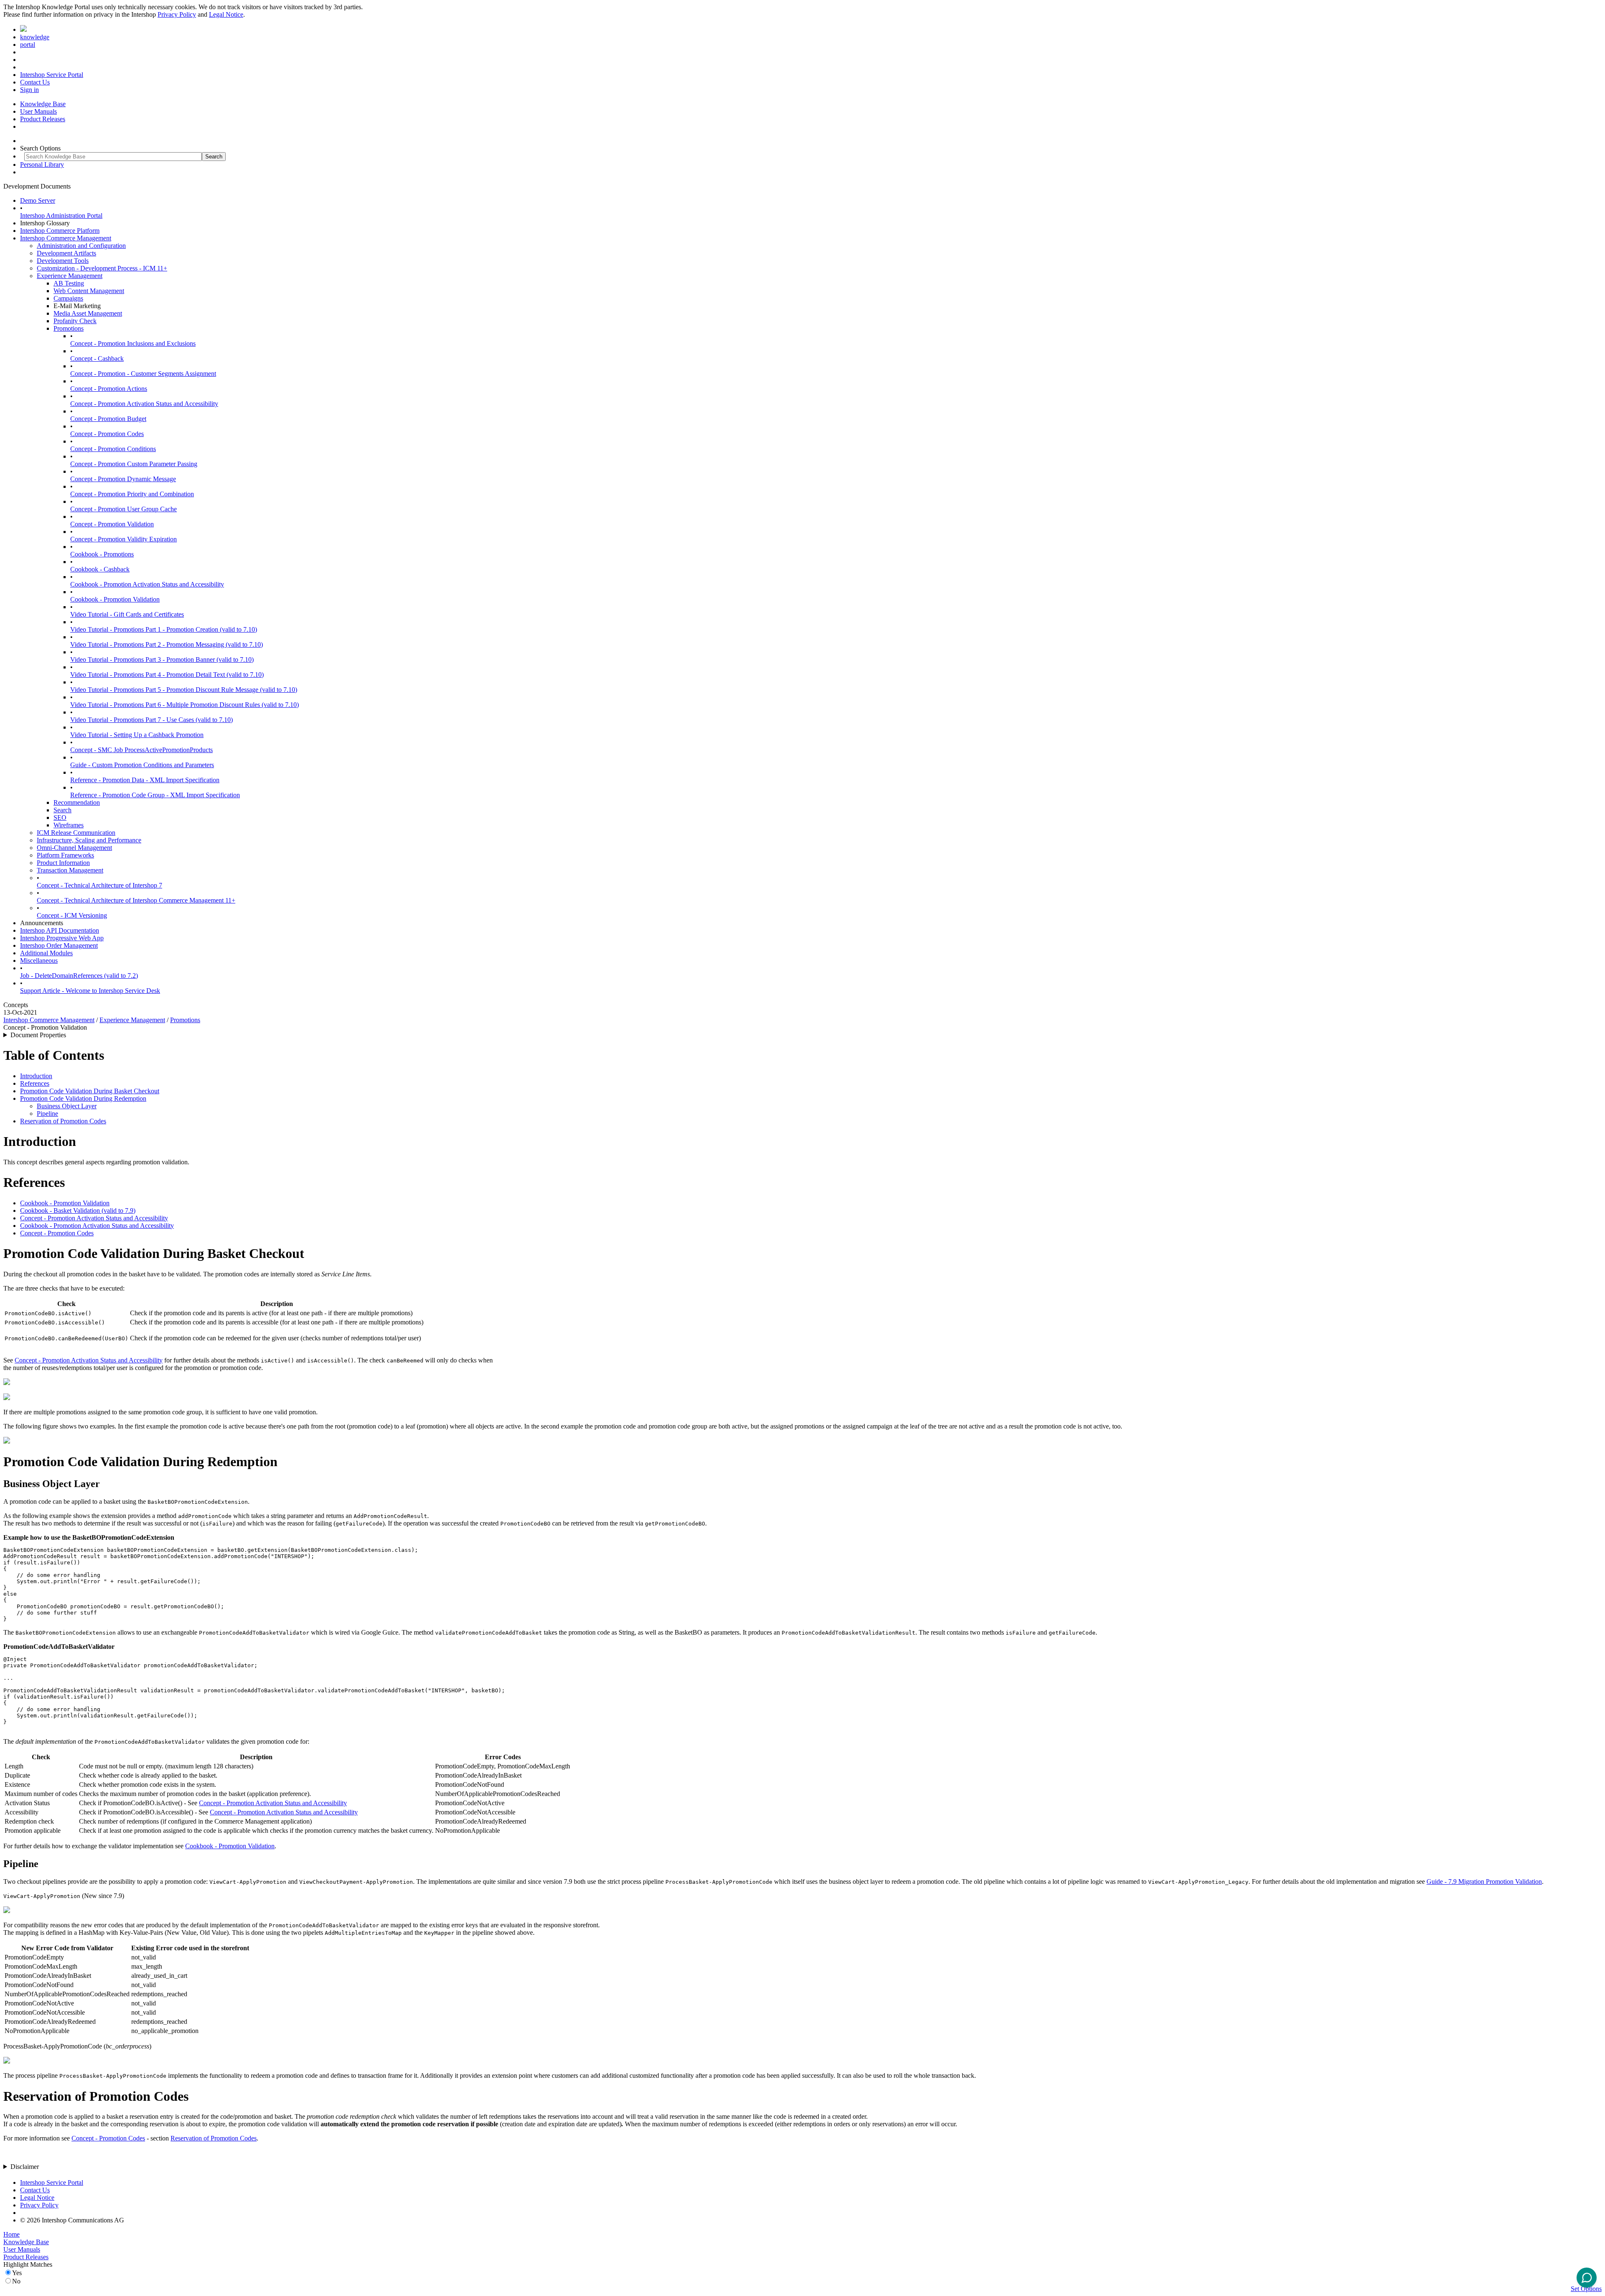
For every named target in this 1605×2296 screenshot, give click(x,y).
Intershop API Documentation (60, 930)
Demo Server (38, 200)
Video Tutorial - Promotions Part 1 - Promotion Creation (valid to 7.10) (164, 629)
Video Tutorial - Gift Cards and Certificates (127, 614)
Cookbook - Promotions (102, 554)
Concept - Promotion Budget (108, 419)
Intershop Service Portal (52, 75)
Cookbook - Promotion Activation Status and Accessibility (147, 584)
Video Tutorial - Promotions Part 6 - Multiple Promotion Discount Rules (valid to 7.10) (185, 705)
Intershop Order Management (59, 945)
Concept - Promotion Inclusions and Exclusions (133, 343)
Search (62, 810)
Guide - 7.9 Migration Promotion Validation (1484, 1881)
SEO (60, 818)
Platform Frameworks (65, 855)
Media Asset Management (88, 313)
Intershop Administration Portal (61, 216)
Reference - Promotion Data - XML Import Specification (145, 780)
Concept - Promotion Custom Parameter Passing (134, 464)
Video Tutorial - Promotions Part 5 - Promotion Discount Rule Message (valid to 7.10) (184, 690)
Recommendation (77, 802)
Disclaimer (25, 2167)
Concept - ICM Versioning (72, 915)
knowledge (35, 37)
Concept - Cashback (97, 358)
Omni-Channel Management (74, 848)
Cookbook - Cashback (100, 569)
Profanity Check (75, 321)
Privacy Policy (177, 14)
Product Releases (43, 119)
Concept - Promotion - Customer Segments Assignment (143, 374)
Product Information (63, 863)
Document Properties (38, 1035)
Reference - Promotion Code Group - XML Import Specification (155, 795)
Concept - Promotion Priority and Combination (132, 494)
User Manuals (38, 111)
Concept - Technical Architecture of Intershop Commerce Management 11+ (136, 900)
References (35, 1083)
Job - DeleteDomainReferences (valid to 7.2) (79, 976)
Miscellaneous (39, 960)
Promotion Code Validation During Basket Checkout (90, 1091)
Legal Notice (226, 14)
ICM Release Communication (76, 833)
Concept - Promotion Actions (109, 389)
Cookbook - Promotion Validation (115, 599)
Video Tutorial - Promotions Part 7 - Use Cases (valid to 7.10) (152, 720)
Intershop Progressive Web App (62, 938)
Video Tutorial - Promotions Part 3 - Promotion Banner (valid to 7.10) (162, 659)
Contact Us (35, 82)
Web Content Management (89, 291)
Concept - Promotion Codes (107, 434)
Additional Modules (46, 953)
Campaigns (68, 298)
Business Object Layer (67, 1106)
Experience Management (70, 276)
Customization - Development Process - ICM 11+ (102, 268)
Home (11, 2234)
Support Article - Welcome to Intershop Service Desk (90, 991)
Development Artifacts (66, 253)
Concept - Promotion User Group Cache (124, 509)
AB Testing (69, 283)
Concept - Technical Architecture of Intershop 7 (99, 885)
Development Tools (63, 261)
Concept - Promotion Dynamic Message (123, 479)
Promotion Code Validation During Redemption (83, 1098)
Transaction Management (70, 870)
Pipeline (47, 1114)
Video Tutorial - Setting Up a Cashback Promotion (137, 735)
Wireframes (69, 825)
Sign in (29, 90)
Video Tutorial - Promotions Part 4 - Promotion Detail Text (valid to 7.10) (167, 675)
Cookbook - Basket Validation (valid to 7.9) (78, 1211)
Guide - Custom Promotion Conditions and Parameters (142, 765)
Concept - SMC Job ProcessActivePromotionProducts (141, 750)
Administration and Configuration (81, 246)
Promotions (69, 328)
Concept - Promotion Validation (112, 524)
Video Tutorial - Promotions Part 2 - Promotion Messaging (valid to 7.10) (167, 644)
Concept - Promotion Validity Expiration (124, 539)
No (16, 2281)
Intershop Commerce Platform (60, 231)
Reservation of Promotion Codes (63, 1121)
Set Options (1586, 2289)
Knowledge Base (43, 104)
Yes (17, 2273)
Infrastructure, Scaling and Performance (89, 840)
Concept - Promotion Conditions (113, 449)
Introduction (36, 1076)
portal (28, 45)
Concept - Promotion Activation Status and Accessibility (144, 404)
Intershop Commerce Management (66, 238)
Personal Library (42, 165)
